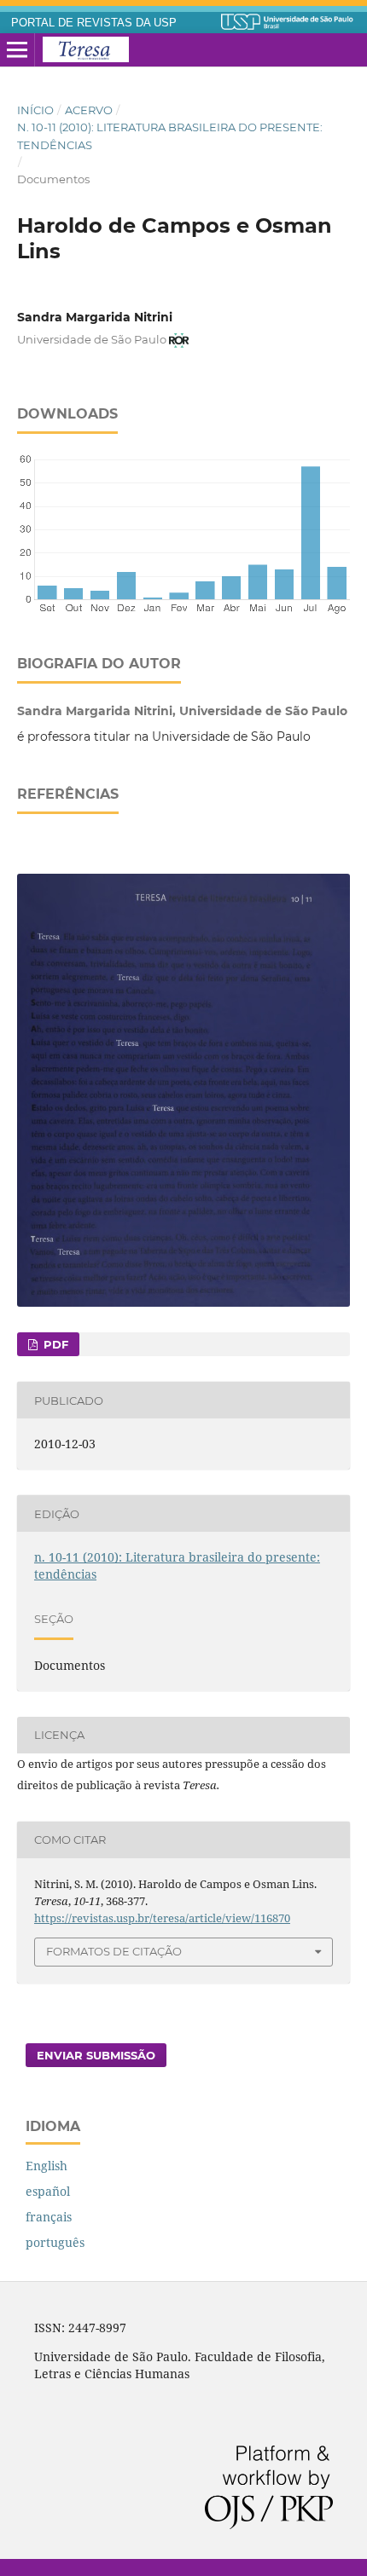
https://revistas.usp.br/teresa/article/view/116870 (162, 1918)
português (55, 2242)
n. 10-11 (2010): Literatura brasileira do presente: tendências (170, 136)
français (49, 2217)
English (47, 2166)
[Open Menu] (17, 50)
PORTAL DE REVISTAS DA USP (94, 23)
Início (35, 110)
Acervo (89, 110)
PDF (54, 1344)
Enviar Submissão (96, 2055)
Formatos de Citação (114, 1951)
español (48, 2191)
